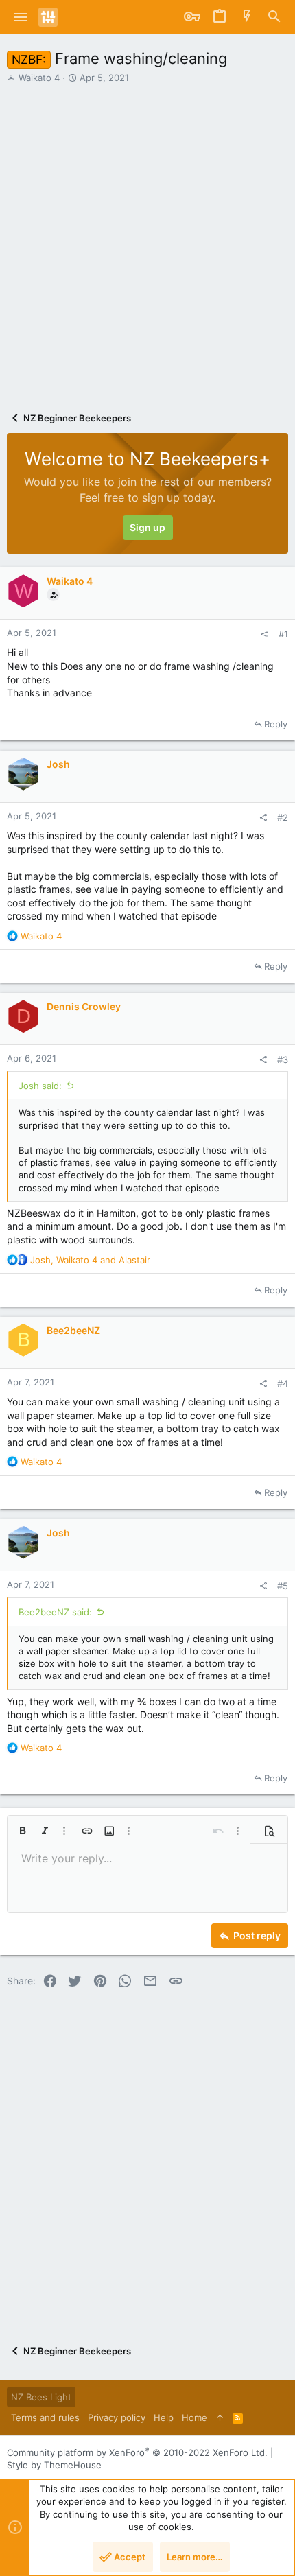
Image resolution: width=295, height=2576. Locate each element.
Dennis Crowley (84, 1006)
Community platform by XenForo (137, 2452)
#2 (283, 817)
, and (90, 1260)
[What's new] (247, 17)
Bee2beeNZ (73, 1330)
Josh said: (40, 1086)
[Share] (264, 634)
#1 (283, 634)
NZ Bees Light (41, 2397)
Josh (58, 764)
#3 (283, 1059)
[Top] (220, 2417)
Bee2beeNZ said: (55, 1612)
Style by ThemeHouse (54, 2465)
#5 (283, 1586)
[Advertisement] (147, 238)
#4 (283, 1383)
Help (164, 2417)
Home (194, 2417)
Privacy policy (117, 2417)
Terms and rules (45, 2417)
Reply (276, 724)
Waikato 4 (39, 78)
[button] (21, 17)
